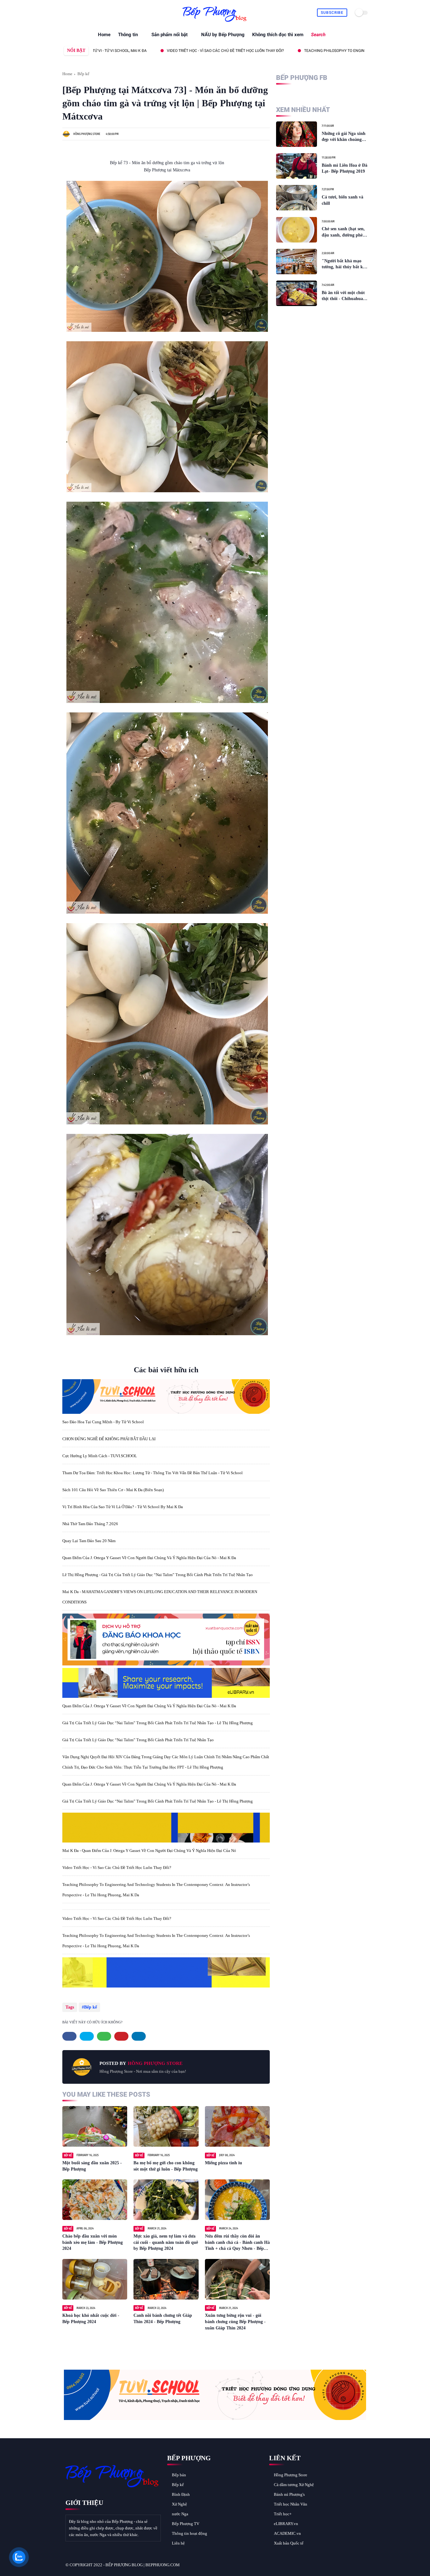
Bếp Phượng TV (186, 2524)
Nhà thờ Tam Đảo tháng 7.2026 (90, 1524)
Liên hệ (178, 2543)
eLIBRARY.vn (286, 2524)
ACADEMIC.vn (287, 2533)
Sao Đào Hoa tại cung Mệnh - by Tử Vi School (103, 1422)
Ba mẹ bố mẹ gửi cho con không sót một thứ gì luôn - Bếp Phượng (166, 2166)
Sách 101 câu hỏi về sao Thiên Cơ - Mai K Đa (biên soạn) (113, 1490)
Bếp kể (83, 74)
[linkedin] (139, 2036)
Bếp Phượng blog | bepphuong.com (143, 2565)
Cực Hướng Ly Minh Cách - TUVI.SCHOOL (100, 1456)
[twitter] (73, 13)
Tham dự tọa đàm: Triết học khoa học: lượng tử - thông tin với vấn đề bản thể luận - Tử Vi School (153, 1473)
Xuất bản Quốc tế (289, 2543)
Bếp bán (179, 2475)
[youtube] (102, 13)
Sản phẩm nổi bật (170, 35)
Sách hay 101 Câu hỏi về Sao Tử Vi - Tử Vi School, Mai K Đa (297, 51)
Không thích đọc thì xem (278, 35)
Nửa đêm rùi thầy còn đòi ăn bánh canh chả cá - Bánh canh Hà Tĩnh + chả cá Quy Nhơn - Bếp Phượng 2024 (237, 2243)
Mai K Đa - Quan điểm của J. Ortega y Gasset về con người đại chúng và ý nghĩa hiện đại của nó (149, 1851)
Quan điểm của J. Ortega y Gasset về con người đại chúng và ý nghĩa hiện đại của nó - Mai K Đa (149, 1558)
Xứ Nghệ (179, 2504)
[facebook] (66, 13)
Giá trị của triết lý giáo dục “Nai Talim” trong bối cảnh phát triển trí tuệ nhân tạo (138, 1740)
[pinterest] (88, 13)
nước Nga (180, 2514)
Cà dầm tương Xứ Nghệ (294, 2485)
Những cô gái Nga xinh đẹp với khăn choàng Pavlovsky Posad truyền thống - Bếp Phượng (345, 137)
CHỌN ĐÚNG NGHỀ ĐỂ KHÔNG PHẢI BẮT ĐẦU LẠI (109, 1439)
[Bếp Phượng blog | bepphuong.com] (215, 22)
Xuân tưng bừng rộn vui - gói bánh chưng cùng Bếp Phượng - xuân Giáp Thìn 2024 (235, 2322)
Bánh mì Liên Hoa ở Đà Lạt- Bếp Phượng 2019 (345, 168)
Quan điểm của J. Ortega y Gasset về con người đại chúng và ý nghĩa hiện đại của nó (138, 51)
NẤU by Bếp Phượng (223, 35)
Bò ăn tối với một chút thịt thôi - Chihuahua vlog (343, 296)
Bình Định (181, 2494)
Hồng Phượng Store (291, 2475)
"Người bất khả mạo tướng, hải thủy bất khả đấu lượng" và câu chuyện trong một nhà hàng (345, 264)
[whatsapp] (80, 13)
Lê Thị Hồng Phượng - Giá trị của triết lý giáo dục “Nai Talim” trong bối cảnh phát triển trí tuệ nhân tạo (158, 1575)
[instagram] (95, 13)
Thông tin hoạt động (190, 2533)
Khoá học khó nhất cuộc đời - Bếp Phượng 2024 (91, 2319)
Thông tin (128, 35)
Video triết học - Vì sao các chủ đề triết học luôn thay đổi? (117, 1868)
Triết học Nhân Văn (291, 2504)
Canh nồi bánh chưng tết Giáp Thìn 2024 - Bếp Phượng (163, 2319)
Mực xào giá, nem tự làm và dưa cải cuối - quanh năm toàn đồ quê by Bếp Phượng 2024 (166, 2242)
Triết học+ (283, 2514)
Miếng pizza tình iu (223, 2163)
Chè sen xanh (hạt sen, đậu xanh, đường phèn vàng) (343, 232)
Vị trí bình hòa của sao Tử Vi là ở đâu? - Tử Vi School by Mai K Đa (123, 1507)
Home (104, 35)
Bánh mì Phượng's (289, 2494)
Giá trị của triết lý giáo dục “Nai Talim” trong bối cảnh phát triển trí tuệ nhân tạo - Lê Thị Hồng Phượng (158, 1723)
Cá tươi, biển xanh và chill (342, 200)
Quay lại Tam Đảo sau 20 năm (89, 1541)
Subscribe (332, 13)
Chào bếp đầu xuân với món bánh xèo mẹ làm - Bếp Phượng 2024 (93, 2242)
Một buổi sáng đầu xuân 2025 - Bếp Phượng (92, 2166)
